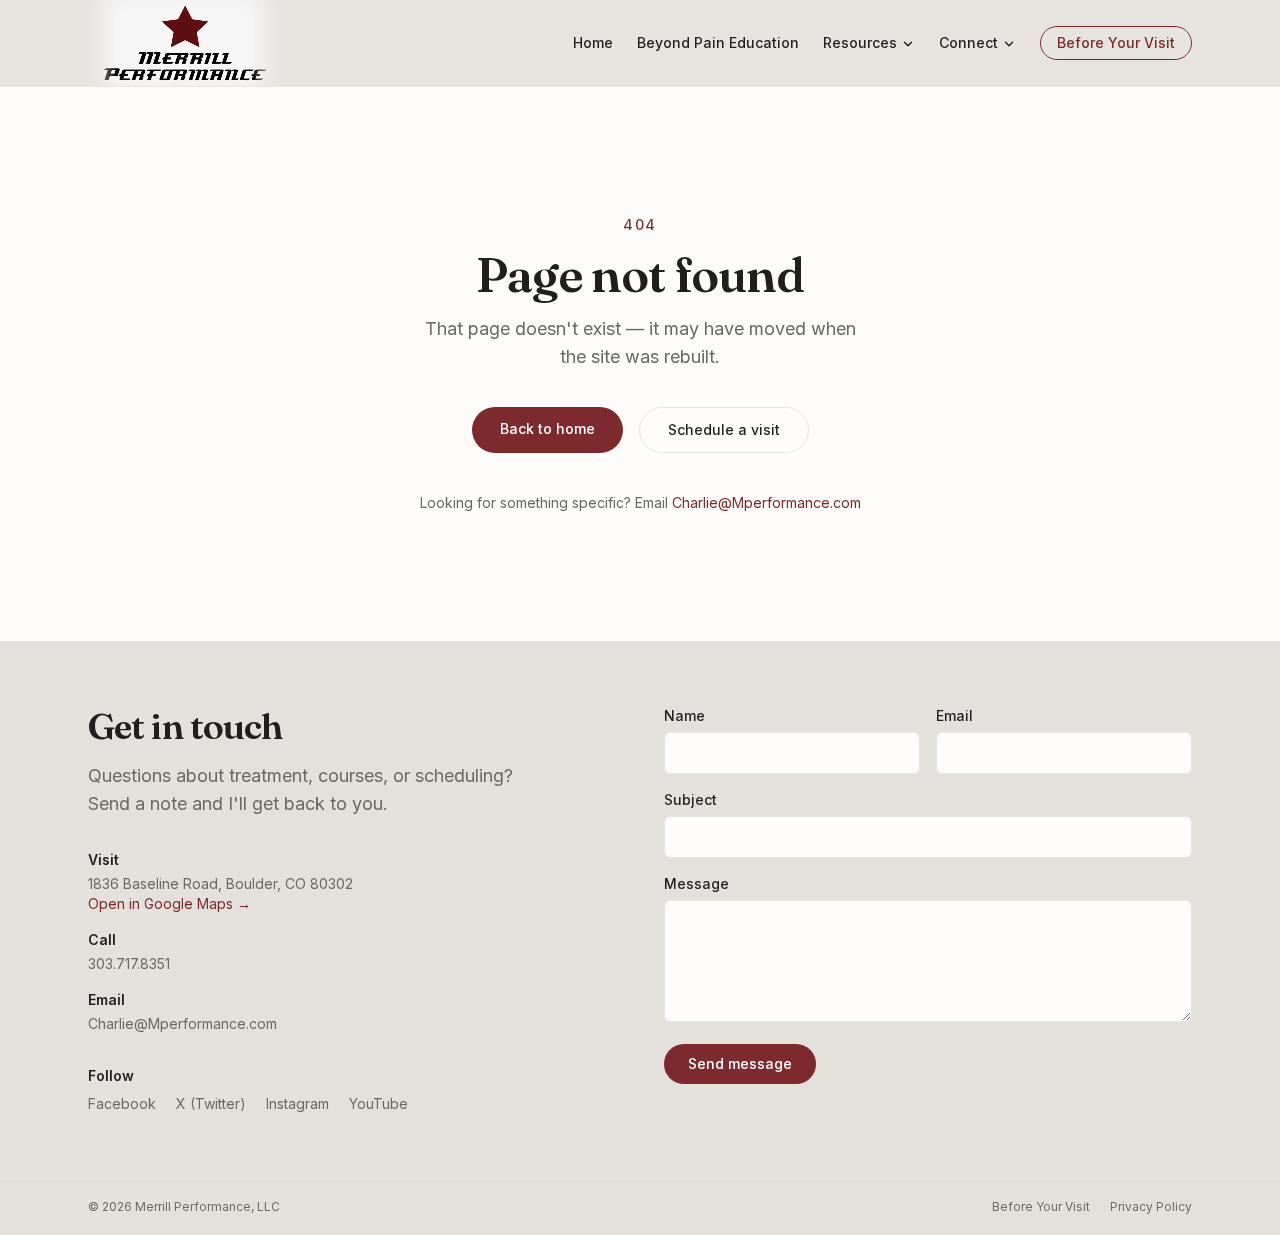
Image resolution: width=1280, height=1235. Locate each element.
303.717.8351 (129, 963)
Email (954, 715)
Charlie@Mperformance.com (766, 502)
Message (696, 883)
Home (593, 42)
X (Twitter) (211, 1103)
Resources (860, 42)
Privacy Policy (1151, 1206)
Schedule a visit (724, 429)
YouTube (378, 1103)
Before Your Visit (1116, 42)
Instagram (297, 1103)
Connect (968, 42)
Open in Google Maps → (169, 903)
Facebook (122, 1103)
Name (684, 715)
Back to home (547, 428)
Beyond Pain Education (718, 42)
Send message (740, 1063)
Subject (690, 799)
